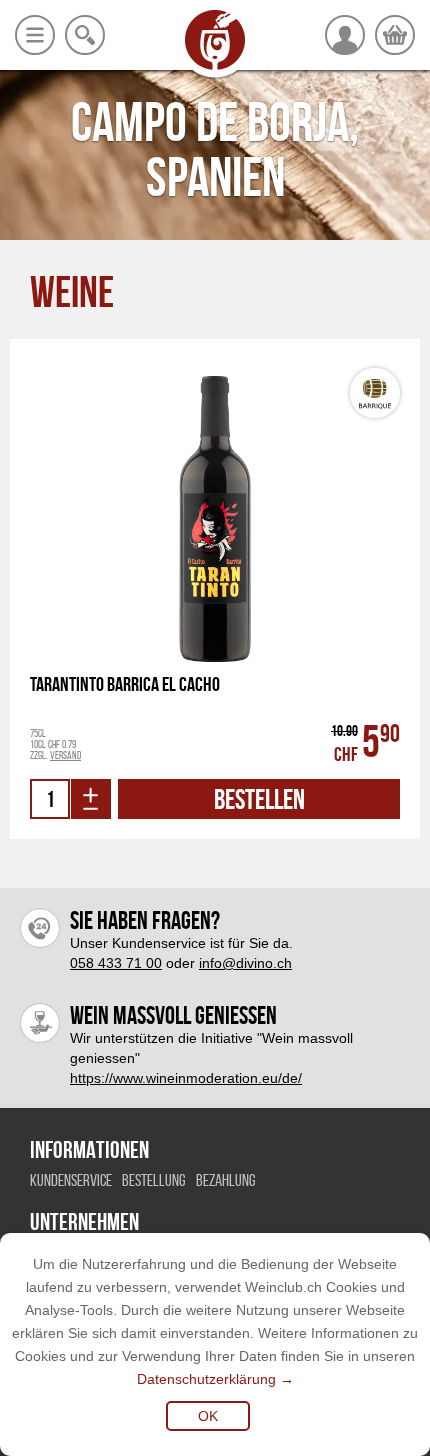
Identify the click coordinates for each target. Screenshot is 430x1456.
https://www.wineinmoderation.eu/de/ (186, 1078)
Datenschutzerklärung (206, 1379)
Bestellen (259, 799)
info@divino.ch (245, 963)
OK (208, 1416)
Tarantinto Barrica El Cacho (125, 684)
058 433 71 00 (116, 963)
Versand (65, 755)
